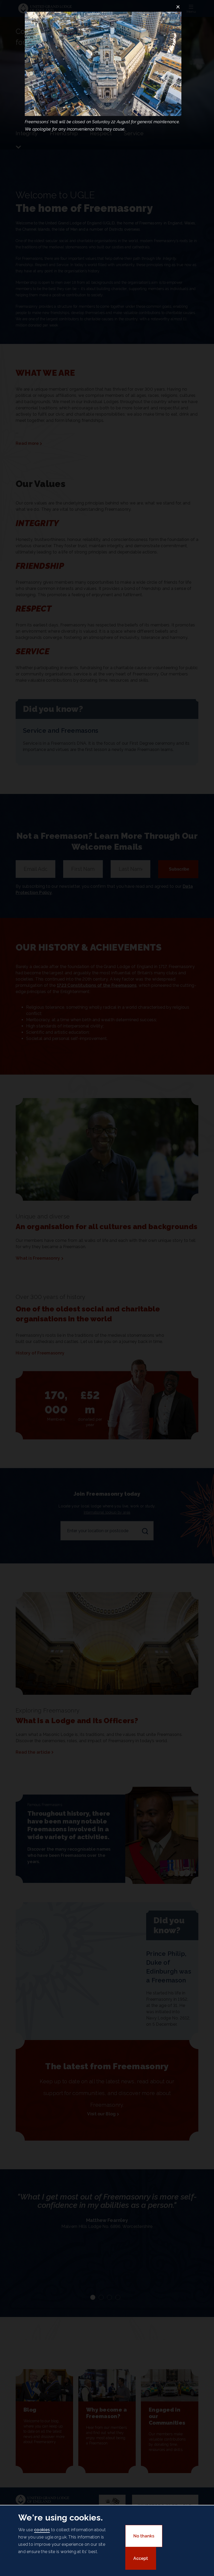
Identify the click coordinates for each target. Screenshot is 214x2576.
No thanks (144, 2536)
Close (178, 7)
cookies (42, 2530)
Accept (141, 2558)
